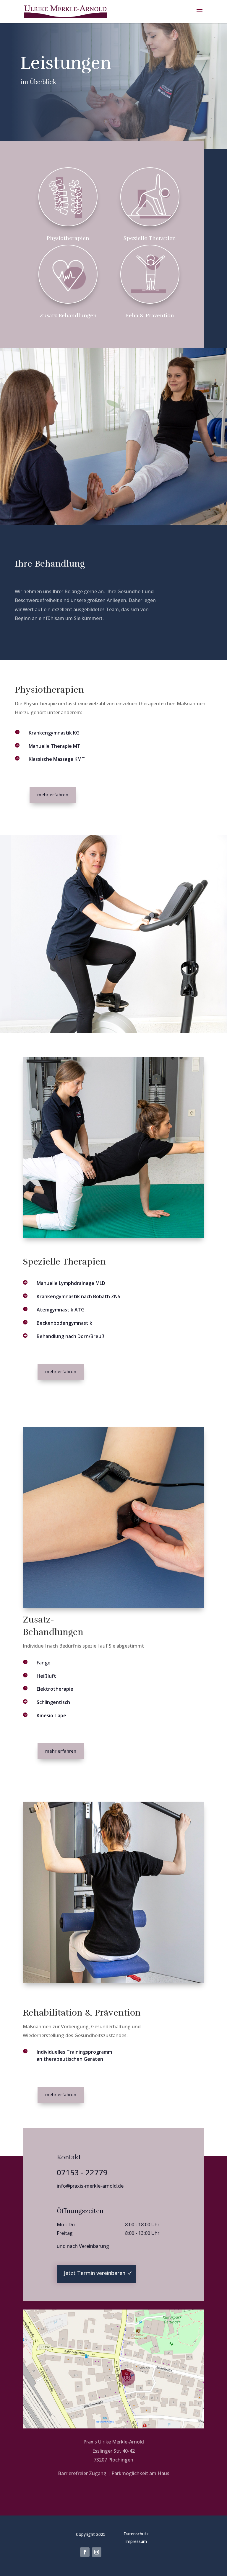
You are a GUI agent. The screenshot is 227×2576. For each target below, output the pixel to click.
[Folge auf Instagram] (97, 2552)
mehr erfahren (53, 794)
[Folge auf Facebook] (85, 2552)
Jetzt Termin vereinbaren (95, 2273)
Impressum (136, 2541)
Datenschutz (136, 2534)
